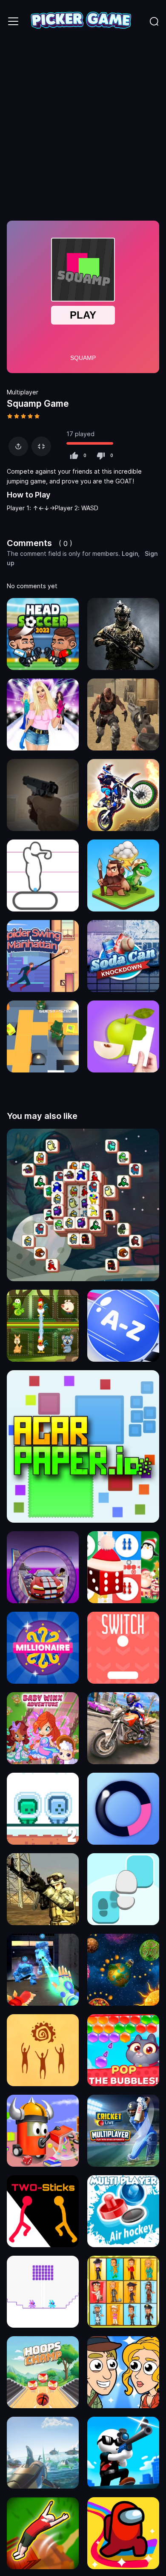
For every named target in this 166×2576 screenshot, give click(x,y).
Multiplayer (23, 392)
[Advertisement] (83, 130)
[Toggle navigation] (13, 21)
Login (130, 553)
